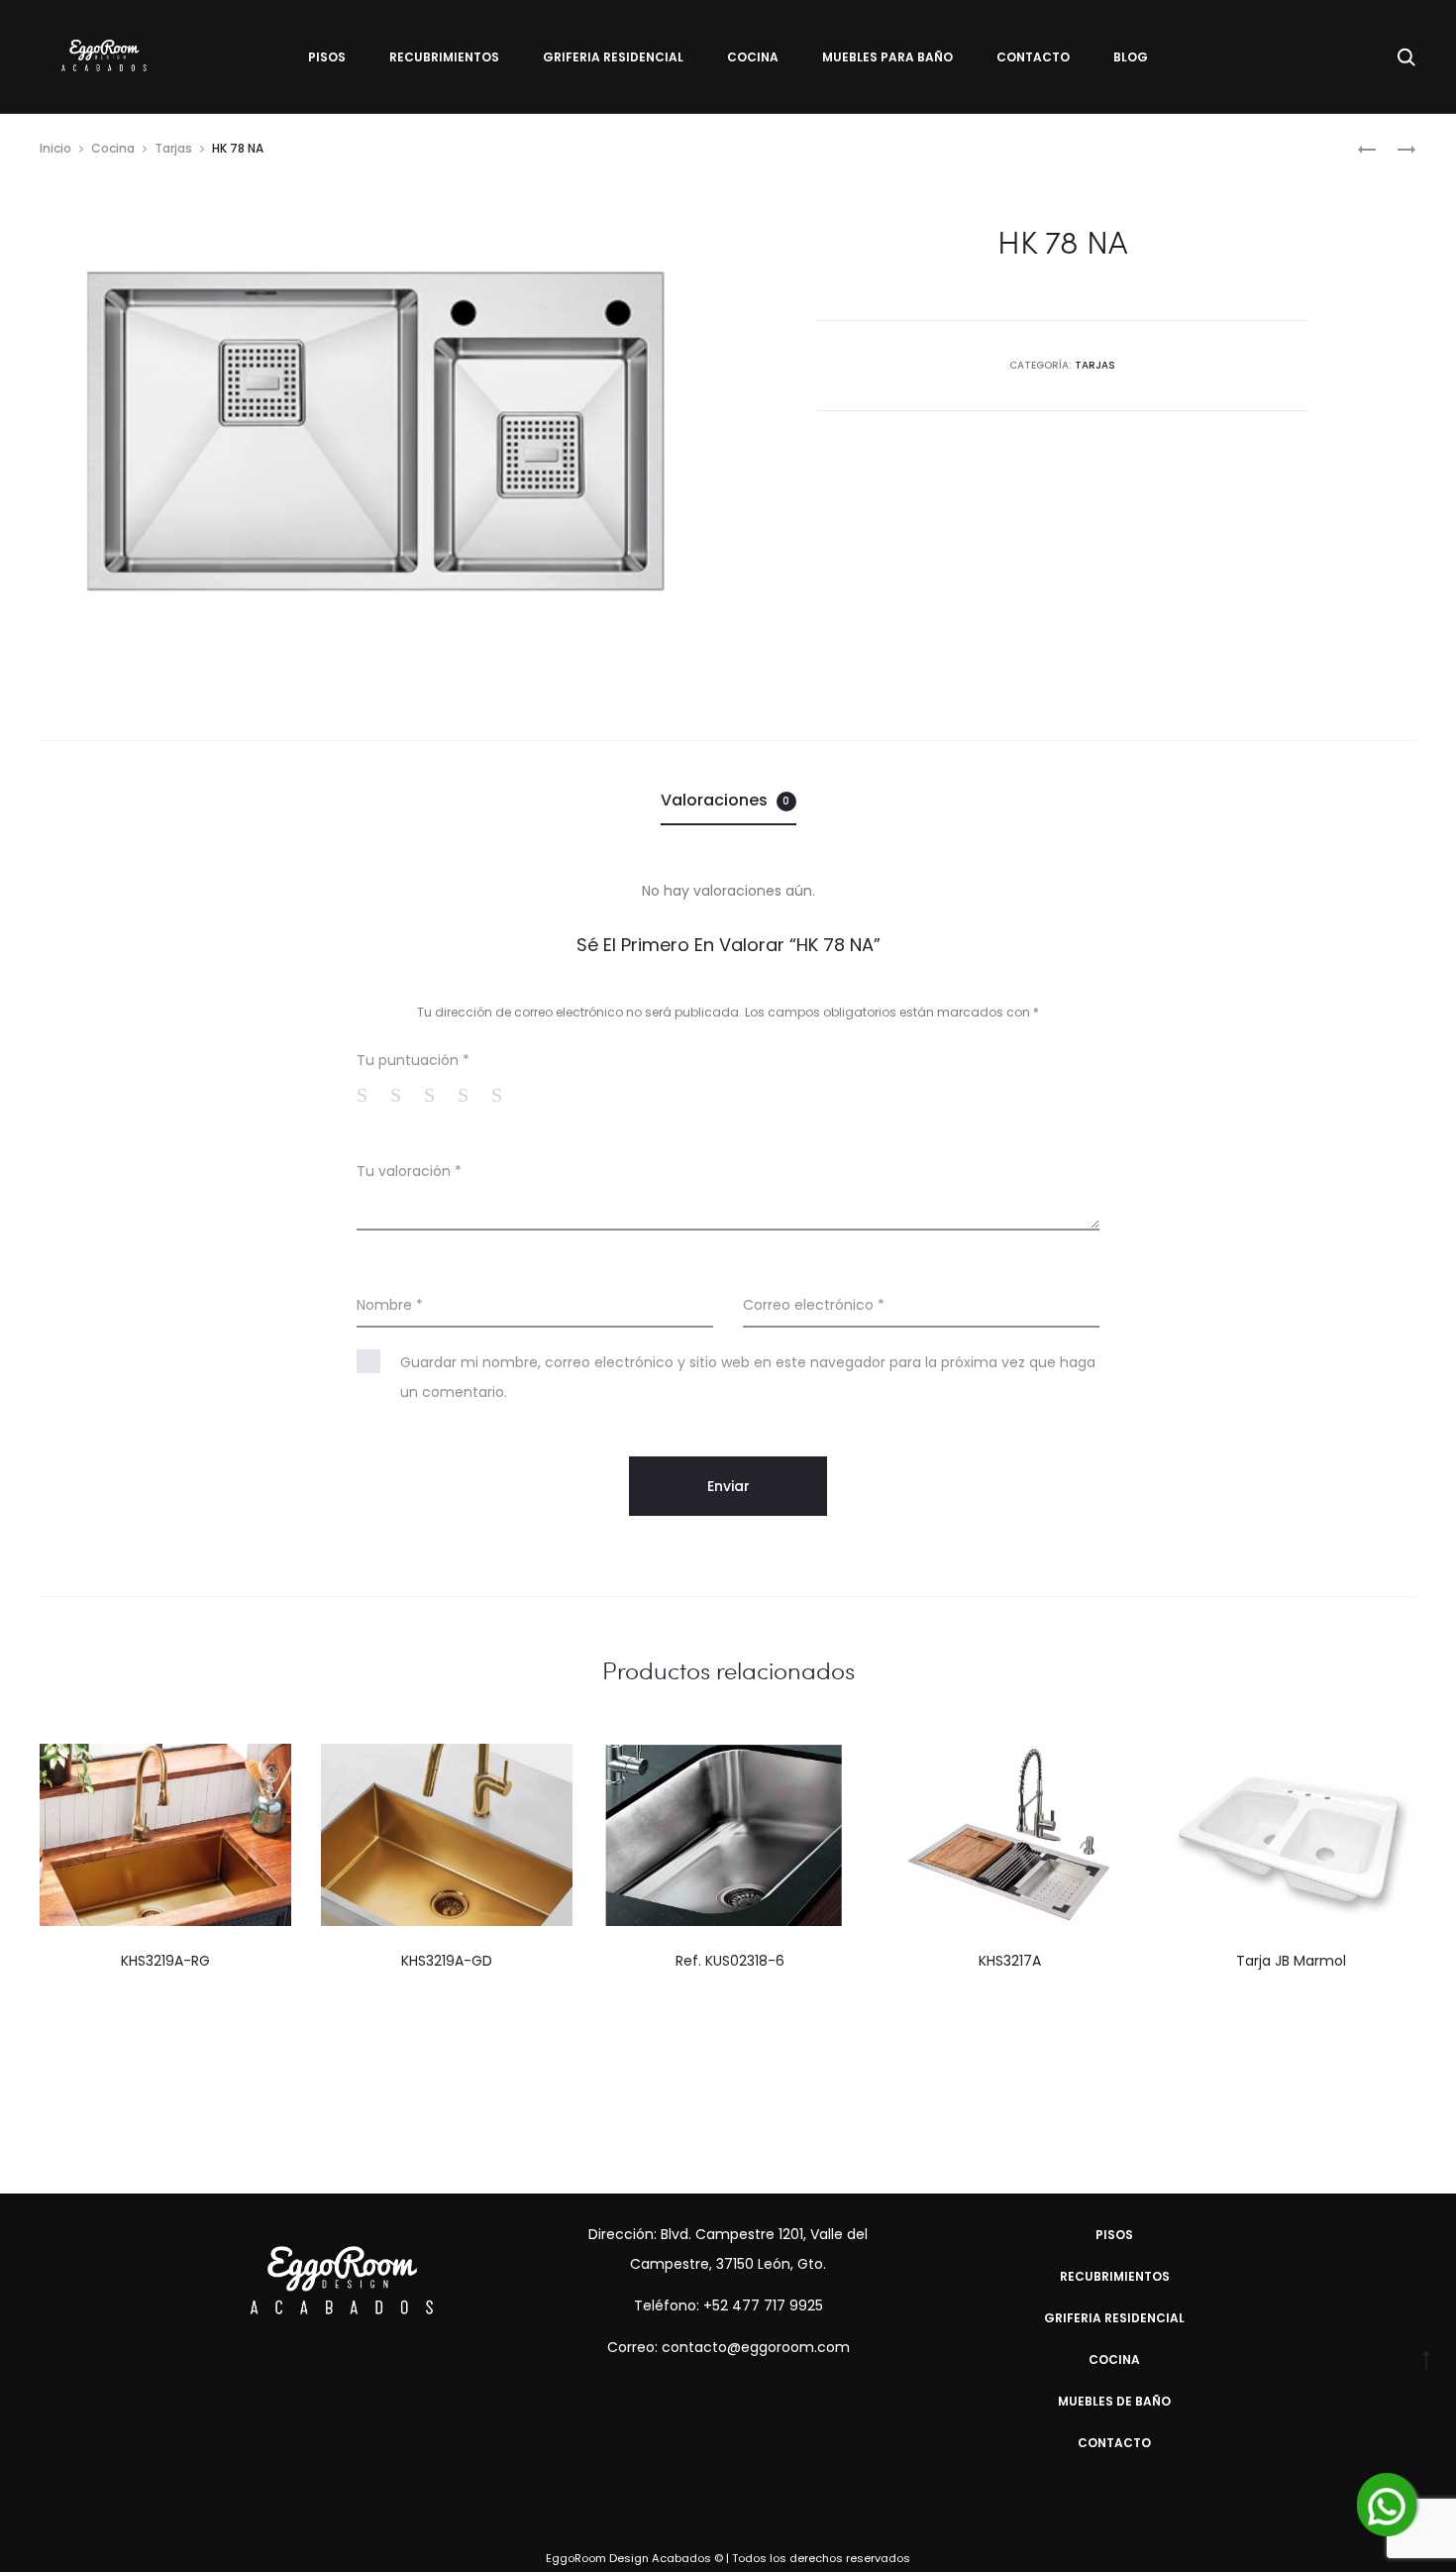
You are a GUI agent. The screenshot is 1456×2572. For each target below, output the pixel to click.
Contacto (1033, 57)
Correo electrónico (814, 1305)
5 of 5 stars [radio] (506, 1095)
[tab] (728, 801)
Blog (1131, 57)
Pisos (327, 57)
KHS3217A (1010, 1961)
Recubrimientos (444, 57)
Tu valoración (409, 1171)
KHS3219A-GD (447, 1961)
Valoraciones (726, 800)
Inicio (55, 148)
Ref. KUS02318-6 (728, 1961)
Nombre (390, 1305)
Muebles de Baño (1114, 2401)
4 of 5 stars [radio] (472, 1095)
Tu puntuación (413, 1060)
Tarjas (173, 148)
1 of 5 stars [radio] (371, 1095)
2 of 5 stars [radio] (405, 1095)
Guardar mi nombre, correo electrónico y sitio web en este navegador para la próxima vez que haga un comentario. (748, 1377)
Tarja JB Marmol (1291, 1961)
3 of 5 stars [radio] (439, 1095)
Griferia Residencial (613, 57)
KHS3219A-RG (165, 1961)
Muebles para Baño (887, 57)
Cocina (753, 57)
